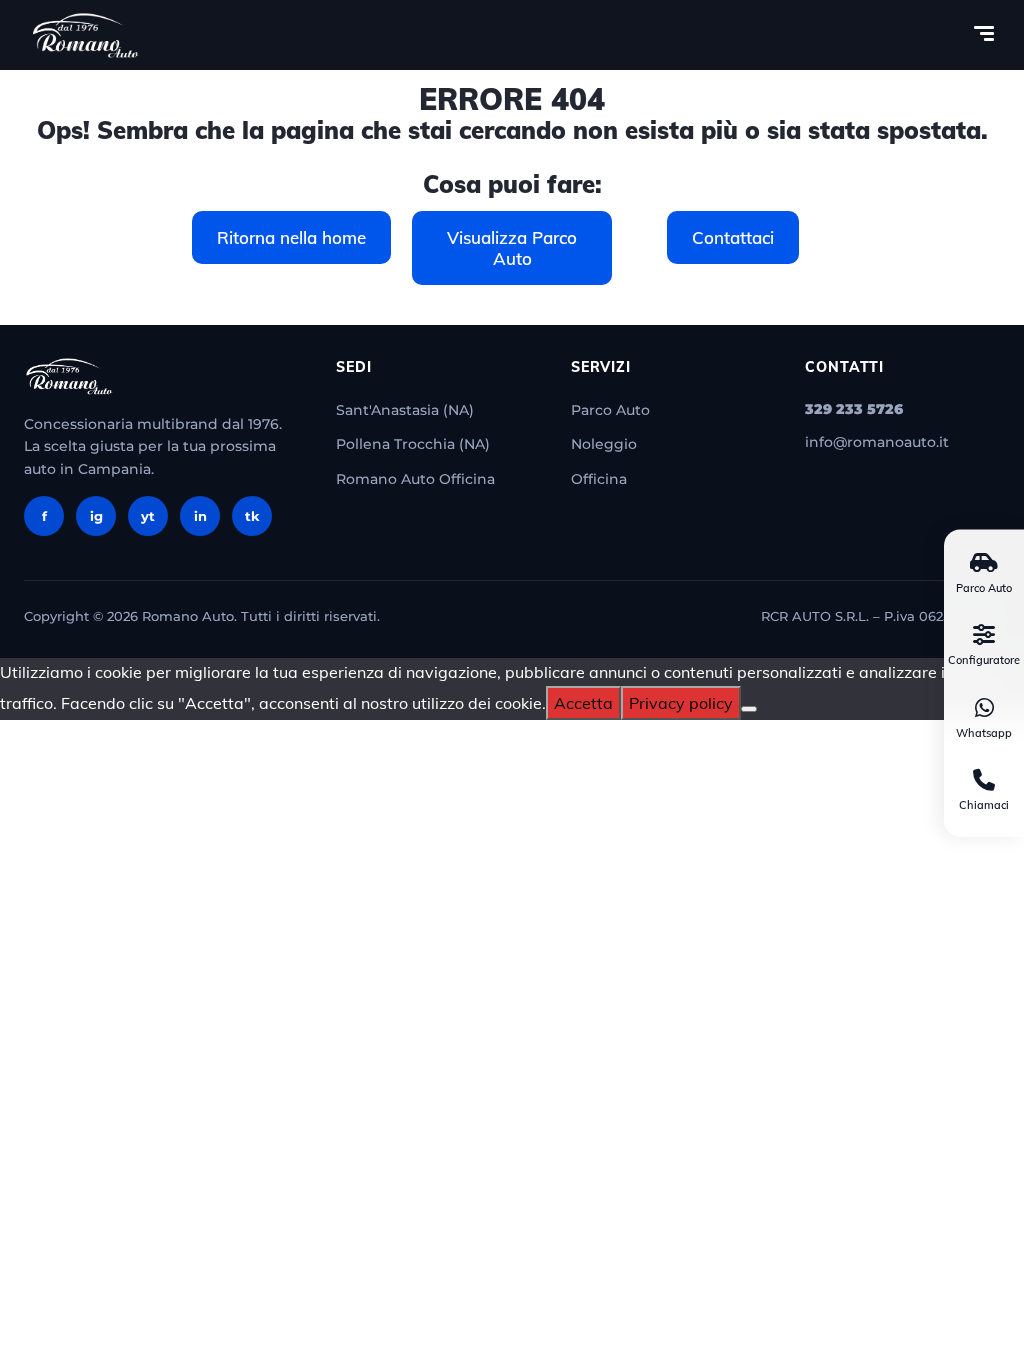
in (200, 516)
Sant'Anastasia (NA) (405, 410)
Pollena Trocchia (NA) (413, 444)
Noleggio (604, 444)
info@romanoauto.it (877, 442)
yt (148, 516)
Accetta (583, 703)
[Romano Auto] (86, 35)
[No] (749, 709)
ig (96, 516)
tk (252, 516)
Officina (599, 479)
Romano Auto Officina (415, 479)
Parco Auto (610, 410)
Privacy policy (681, 703)
